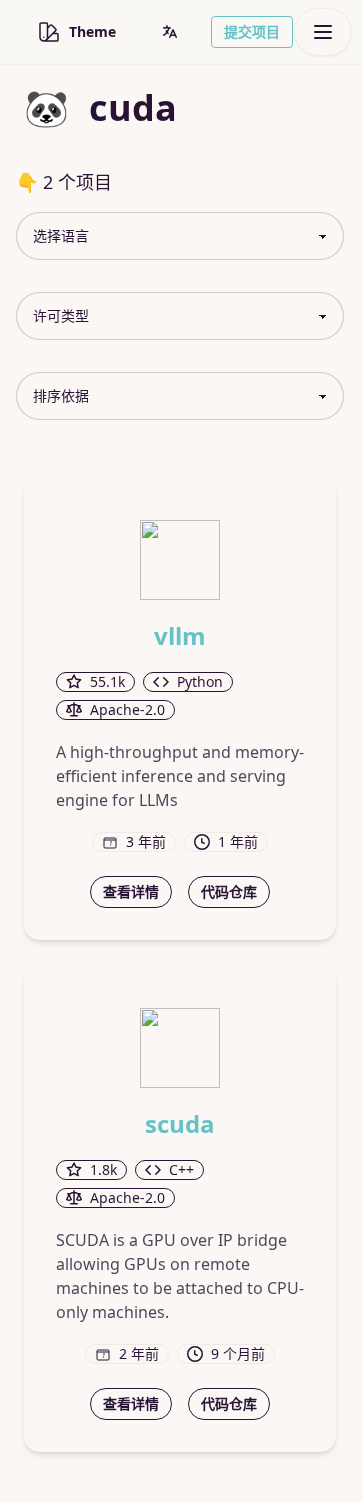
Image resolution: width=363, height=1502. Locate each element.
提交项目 (252, 31)
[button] (170, 32)
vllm (180, 636)
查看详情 (131, 891)
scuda (180, 1124)
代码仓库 (229, 891)
